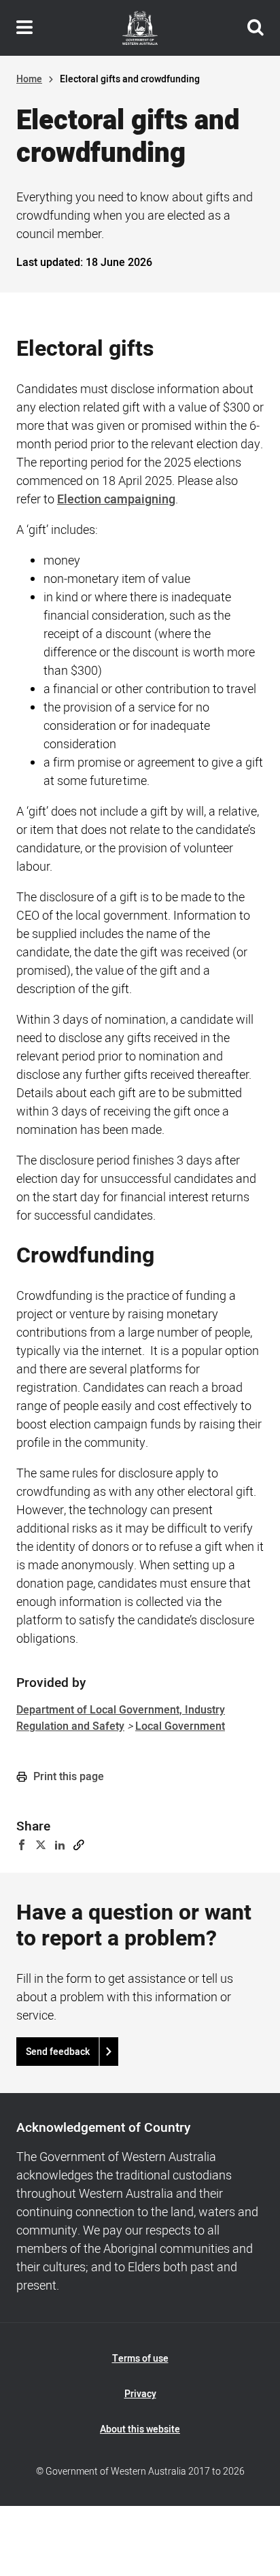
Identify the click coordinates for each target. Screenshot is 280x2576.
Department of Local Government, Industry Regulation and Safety (121, 1718)
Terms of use (140, 2359)
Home (29, 79)
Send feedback (58, 2052)
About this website (140, 2429)
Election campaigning (116, 500)
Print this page (67, 1777)
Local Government (180, 1726)
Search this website (256, 28)
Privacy (140, 2394)
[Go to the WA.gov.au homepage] (140, 28)
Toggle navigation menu (24, 28)
